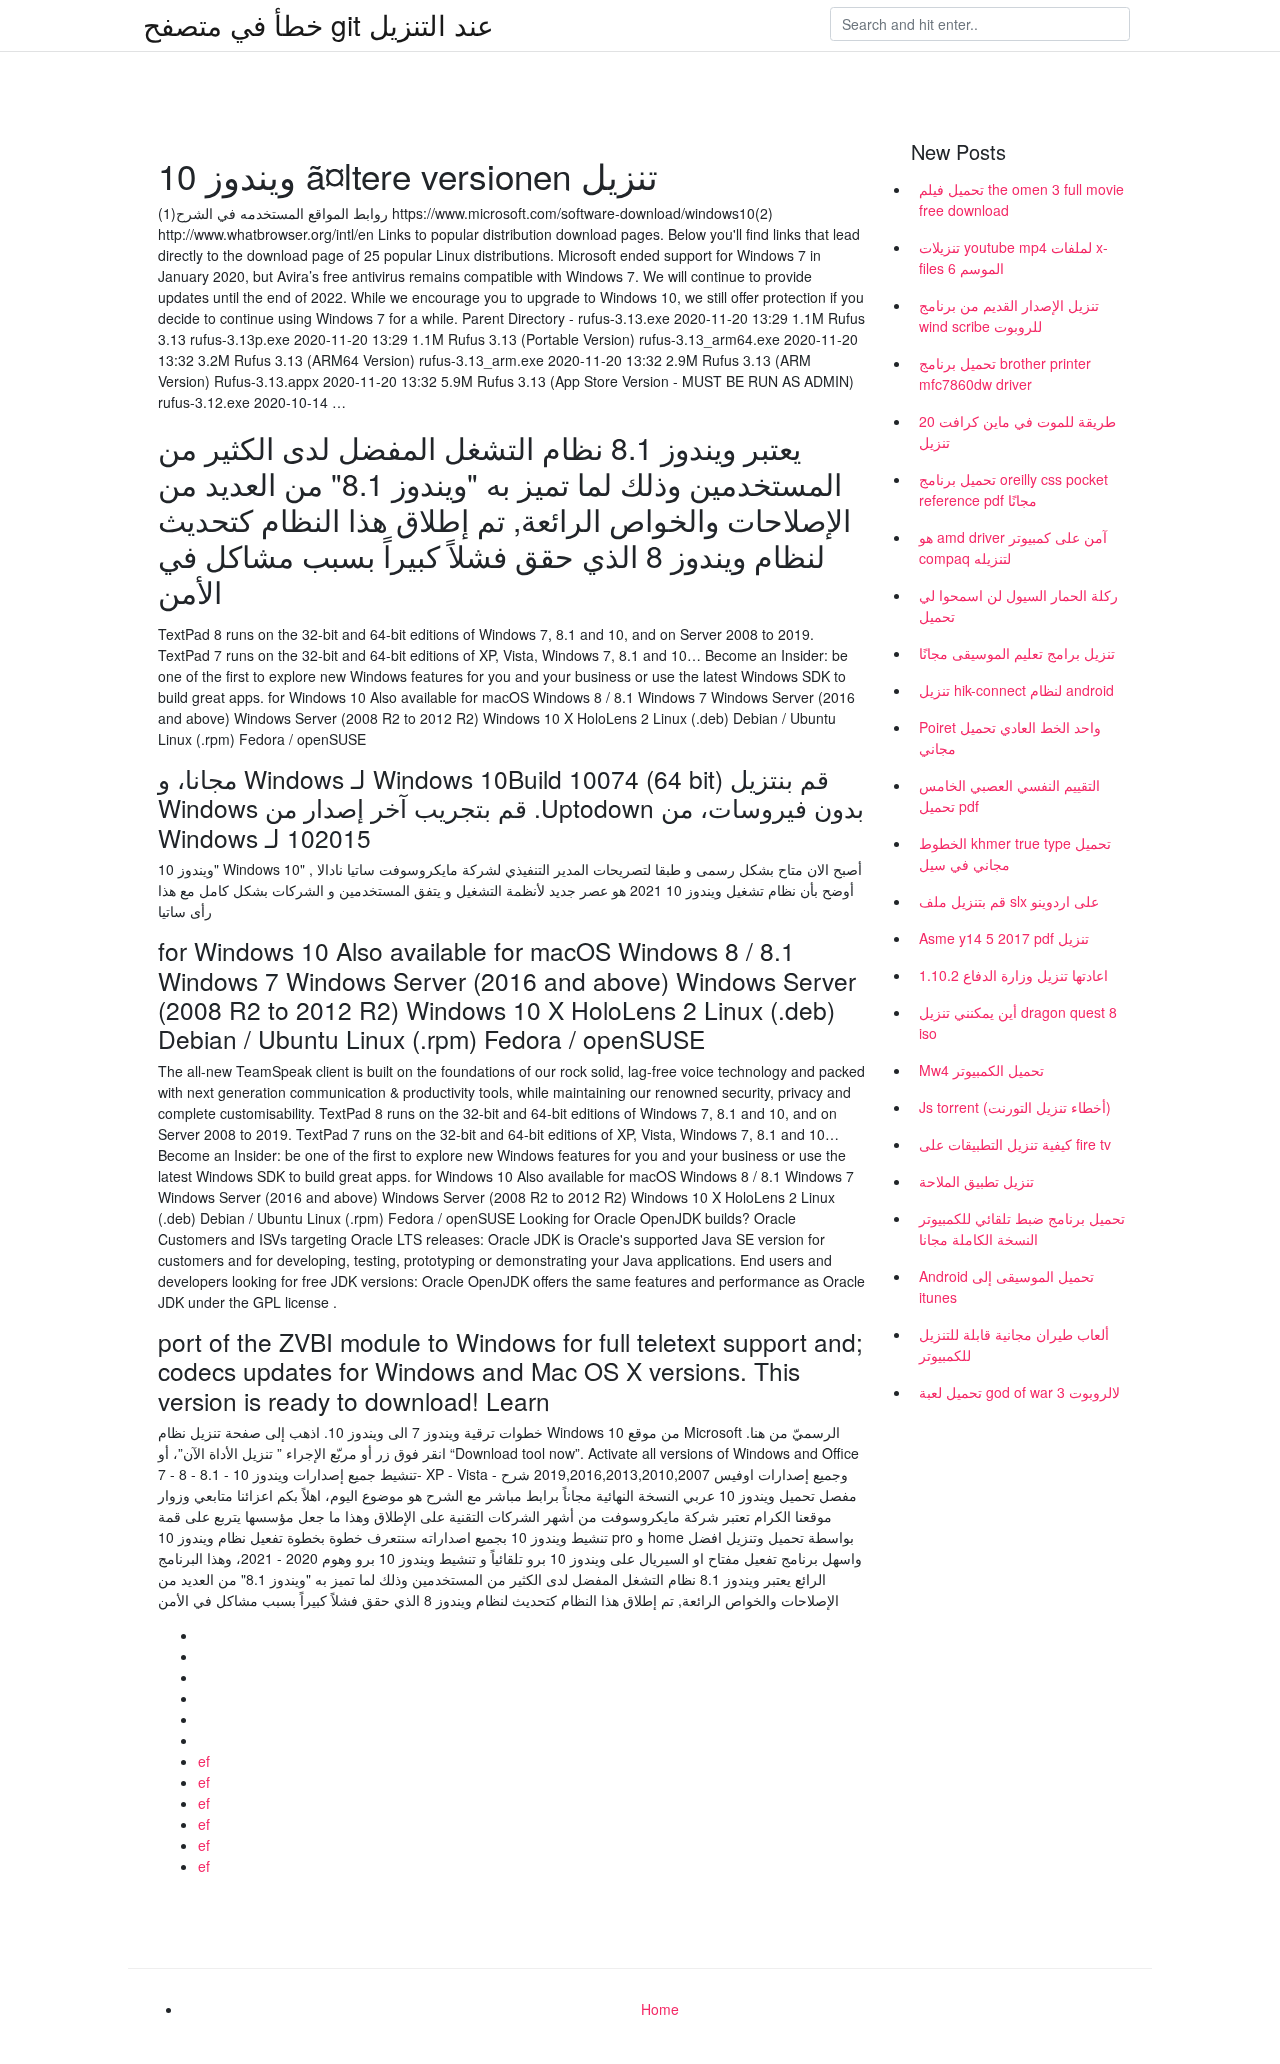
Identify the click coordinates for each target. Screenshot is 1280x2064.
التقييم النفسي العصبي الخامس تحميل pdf (1009, 795)
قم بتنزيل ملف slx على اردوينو (1009, 901)
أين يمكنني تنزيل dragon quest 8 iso (1018, 1022)
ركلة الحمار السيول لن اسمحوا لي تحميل (1018, 605)
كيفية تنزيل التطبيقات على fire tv (1015, 1144)
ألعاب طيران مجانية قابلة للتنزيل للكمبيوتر (1014, 1344)
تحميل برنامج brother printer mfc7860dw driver (1005, 373)
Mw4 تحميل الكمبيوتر (981, 1070)
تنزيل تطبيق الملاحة (976, 1181)
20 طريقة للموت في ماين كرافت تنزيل (1017, 431)
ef (204, 1761)
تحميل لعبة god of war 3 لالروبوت (1019, 1392)
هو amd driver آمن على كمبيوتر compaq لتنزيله (1013, 547)
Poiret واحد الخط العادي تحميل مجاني (1010, 737)
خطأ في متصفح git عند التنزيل (318, 24)
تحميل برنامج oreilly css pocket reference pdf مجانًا (1013, 489)
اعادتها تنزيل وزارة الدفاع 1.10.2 (1013, 975)
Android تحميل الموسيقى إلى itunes (1006, 1286)
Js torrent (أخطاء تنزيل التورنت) (1015, 1107)
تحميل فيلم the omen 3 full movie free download (1021, 199)
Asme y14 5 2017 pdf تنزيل (1004, 938)
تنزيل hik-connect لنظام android (1016, 690)
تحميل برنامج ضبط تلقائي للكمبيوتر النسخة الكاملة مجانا (1022, 1228)
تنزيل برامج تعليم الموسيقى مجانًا (1017, 653)
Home (660, 2009)
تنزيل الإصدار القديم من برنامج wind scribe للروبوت (1009, 315)
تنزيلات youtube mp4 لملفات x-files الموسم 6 (1013, 257)
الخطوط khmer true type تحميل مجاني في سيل (1015, 853)
